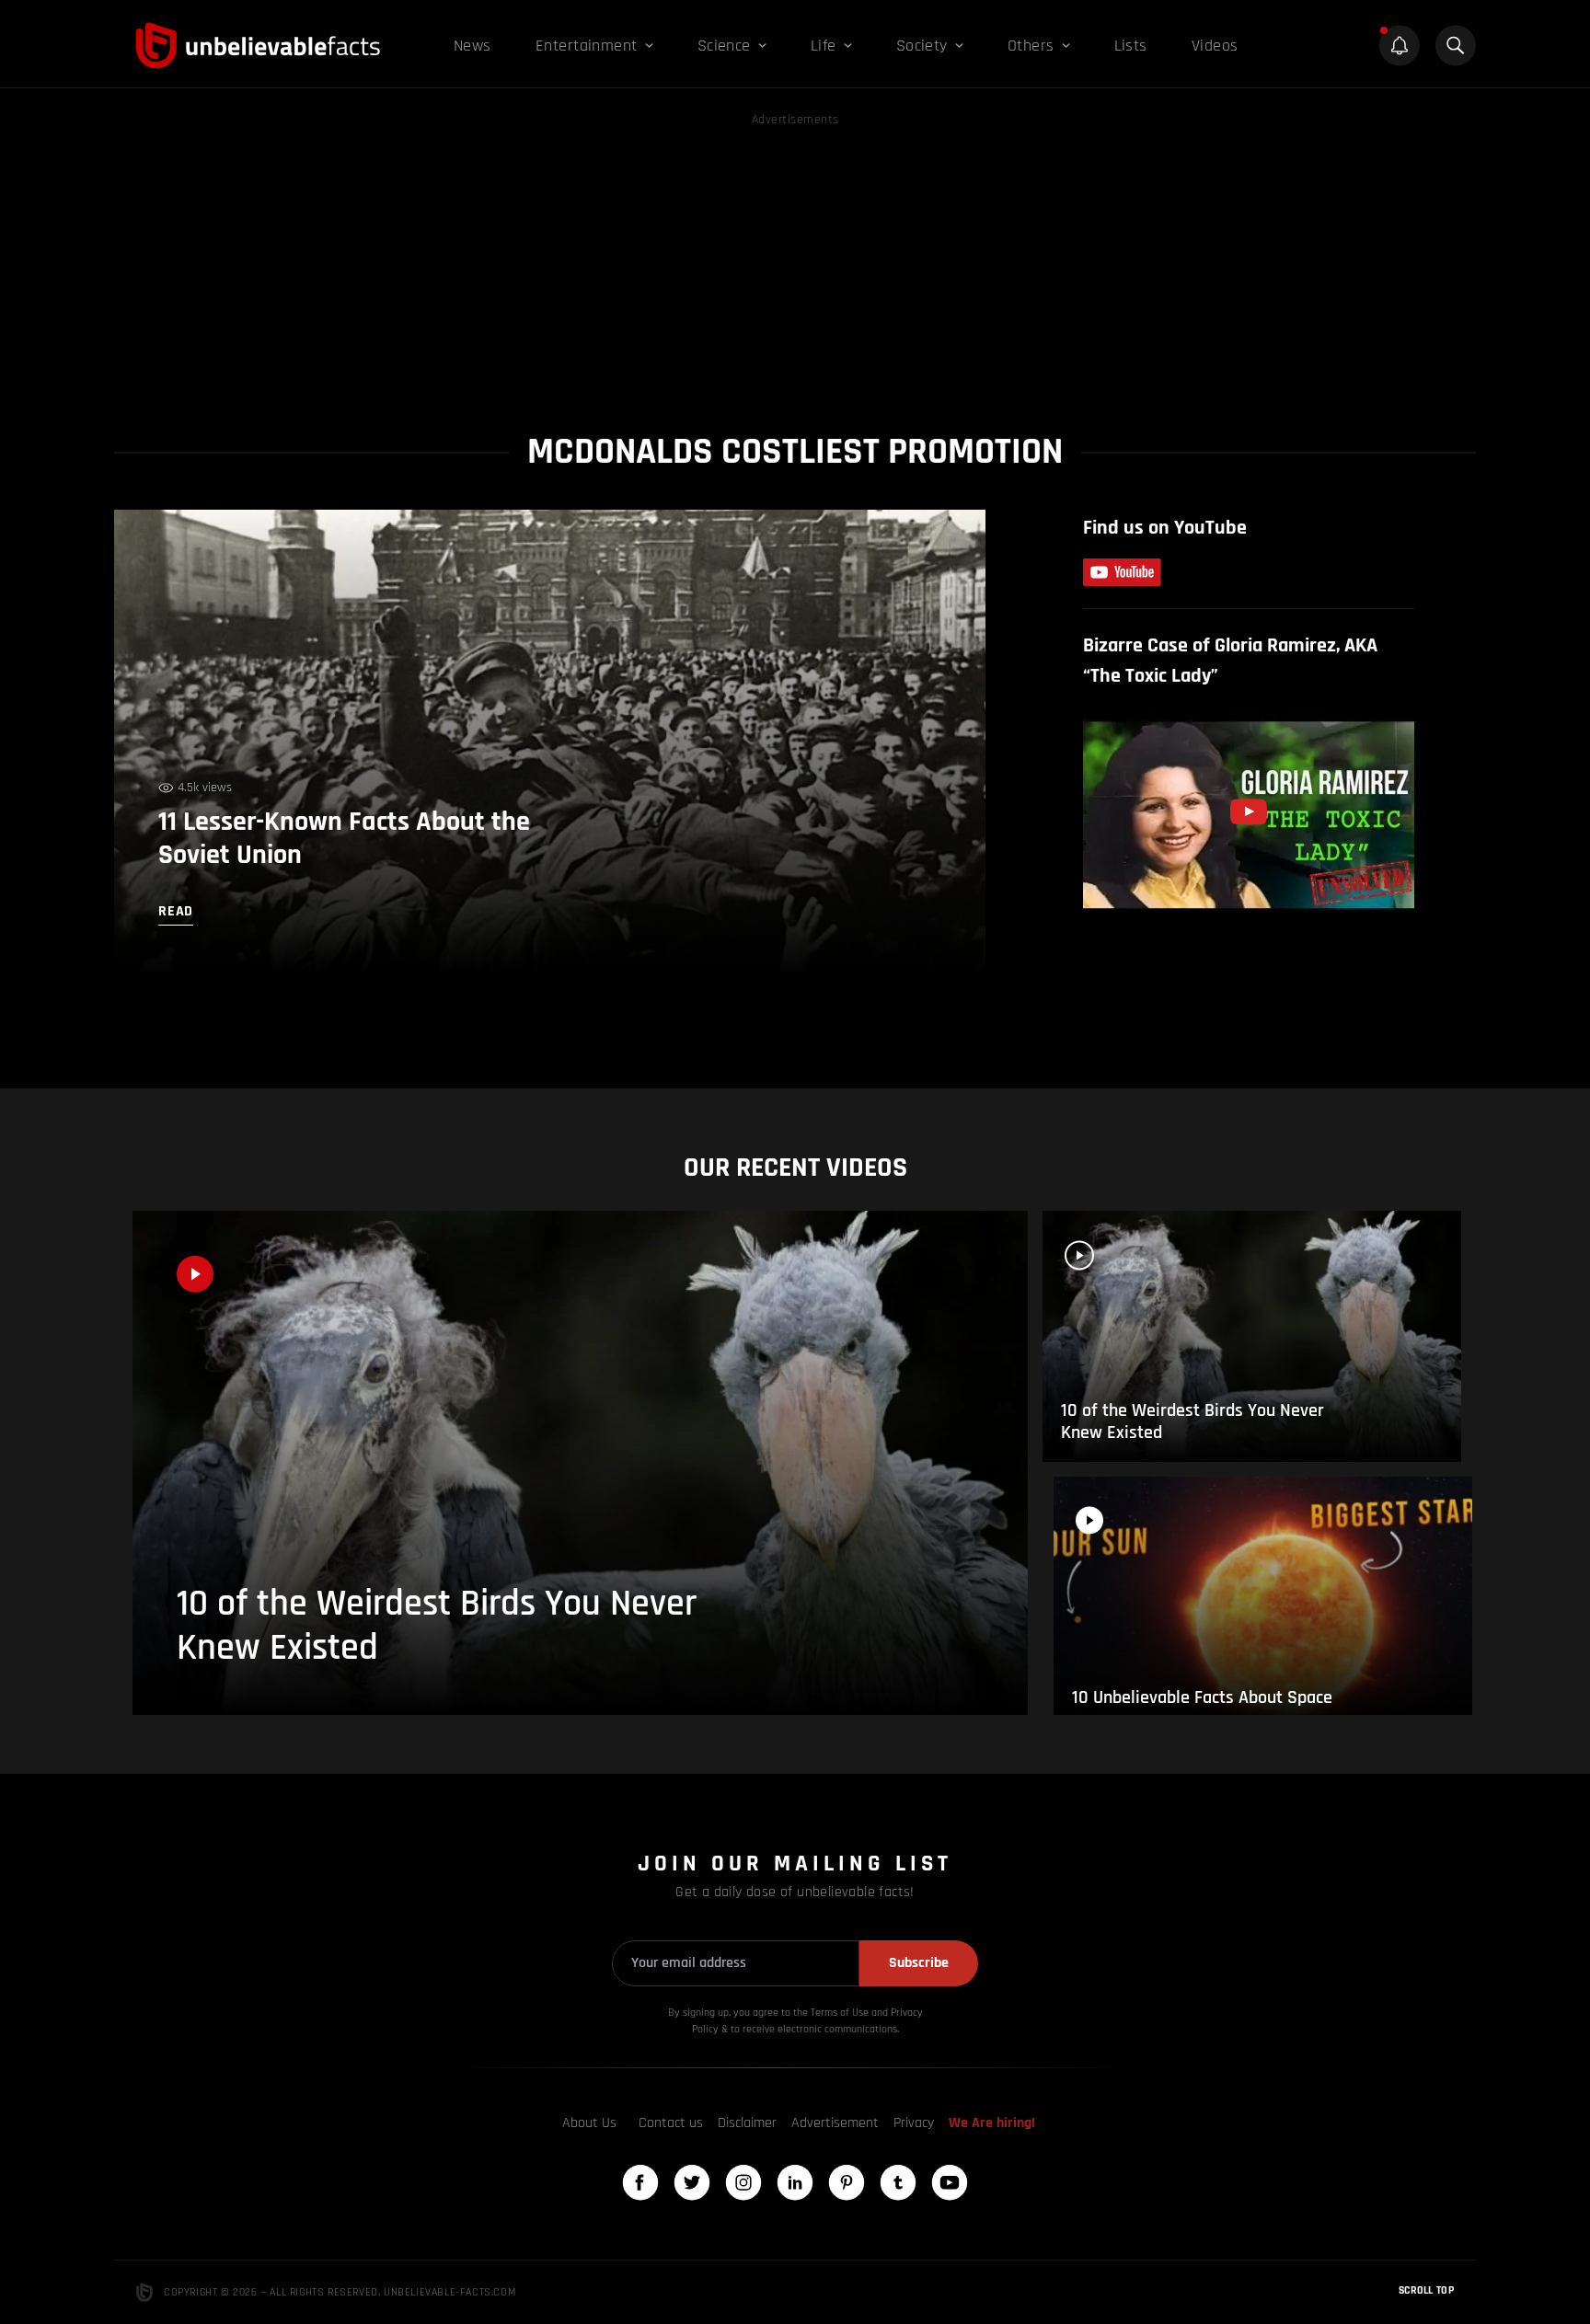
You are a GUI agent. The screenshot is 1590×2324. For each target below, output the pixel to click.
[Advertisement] (795, 259)
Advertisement (835, 2123)
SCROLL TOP (1426, 2290)
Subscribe (919, 1963)
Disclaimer (747, 2123)
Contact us (671, 2123)
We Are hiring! (992, 2123)
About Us (589, 2123)
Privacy (914, 2123)
